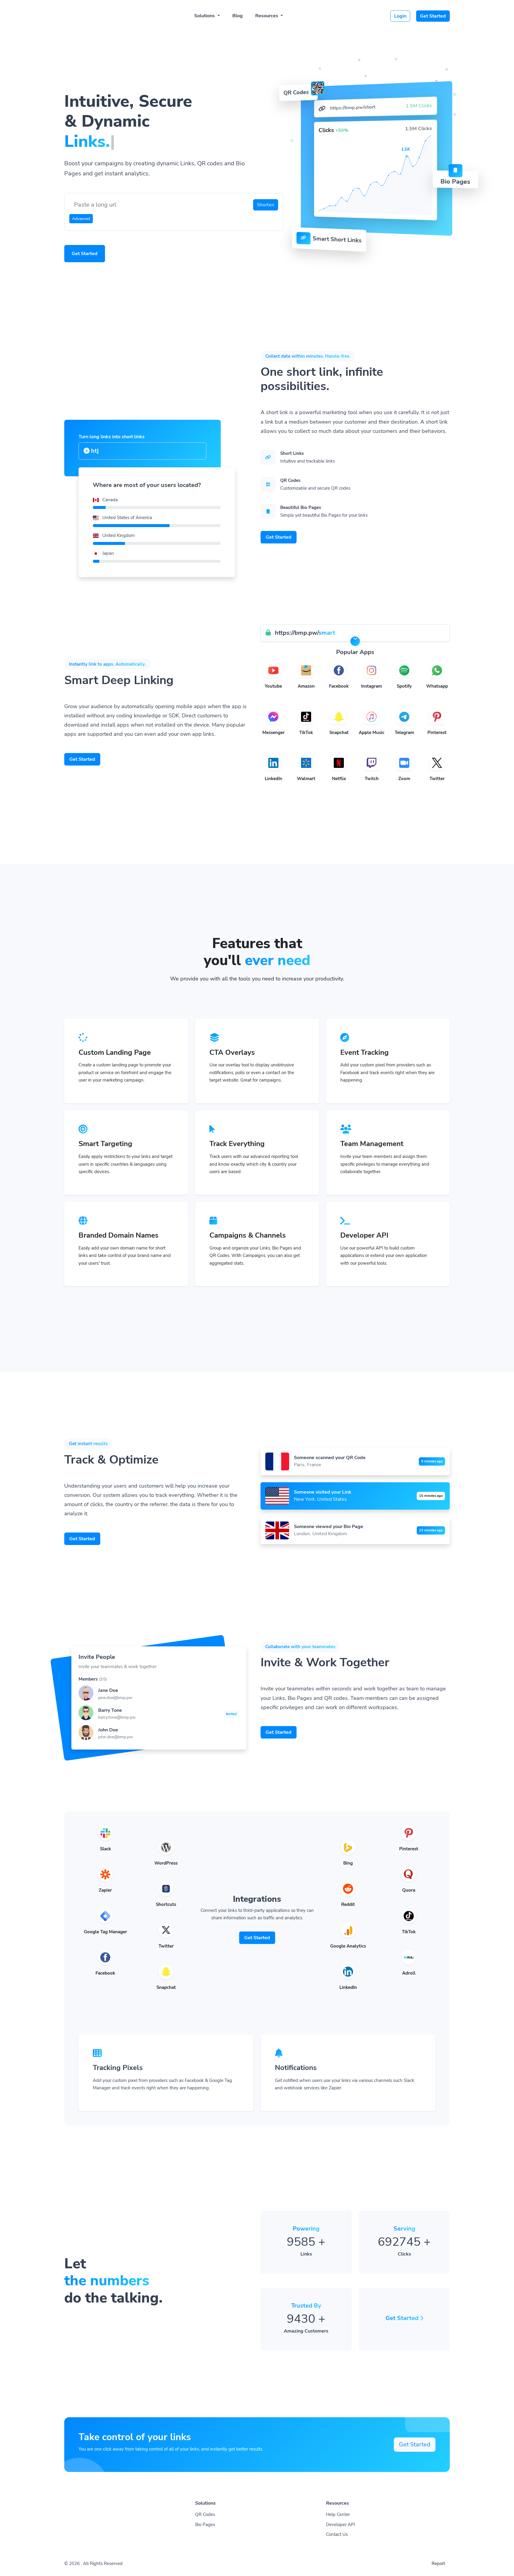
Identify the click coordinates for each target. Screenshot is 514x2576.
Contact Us (337, 2534)
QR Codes (205, 2514)
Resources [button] (267, 16)
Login (400, 16)
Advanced (81, 219)
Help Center (338, 2514)
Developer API (341, 2525)
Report (438, 2564)
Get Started (433, 16)
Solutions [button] (205, 16)
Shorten (266, 205)
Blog (238, 16)
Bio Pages (205, 2525)
